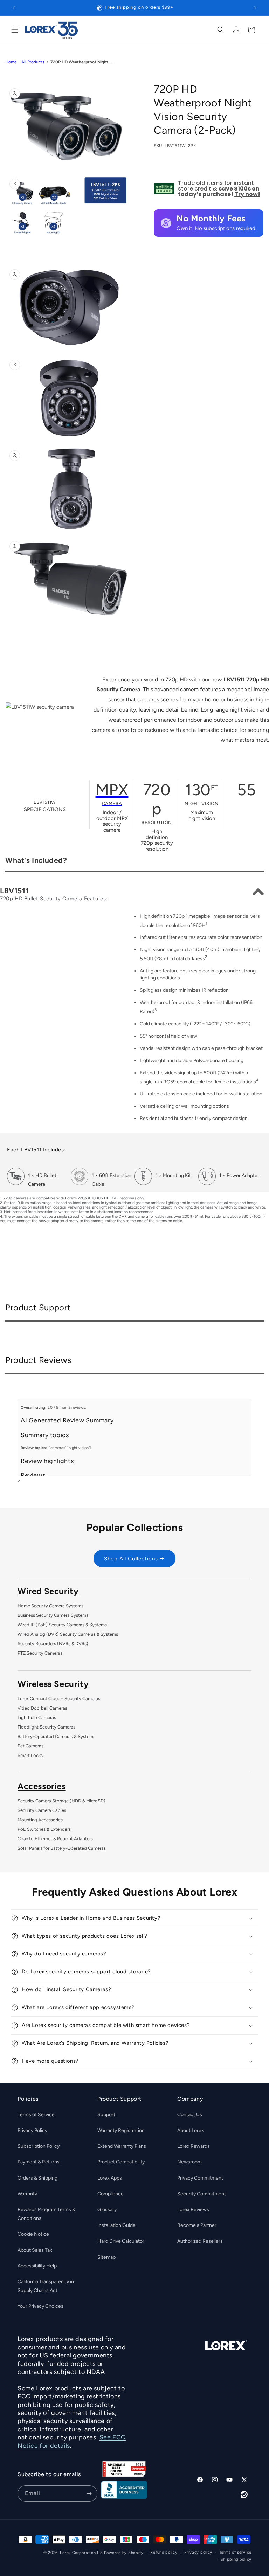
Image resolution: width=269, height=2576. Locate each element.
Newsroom (189, 2162)
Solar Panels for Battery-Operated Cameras (62, 1848)
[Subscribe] (89, 2494)
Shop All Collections (131, 1559)
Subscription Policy (39, 2146)
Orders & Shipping (37, 2178)
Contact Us (190, 2115)
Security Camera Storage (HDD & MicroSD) (61, 1801)
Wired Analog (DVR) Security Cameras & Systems (68, 1634)
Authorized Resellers (200, 2241)
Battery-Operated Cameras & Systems (56, 1736)
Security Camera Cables (42, 1810)
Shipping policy (236, 2559)
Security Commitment (202, 2194)
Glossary (107, 2210)
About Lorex (191, 2130)
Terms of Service (36, 2115)
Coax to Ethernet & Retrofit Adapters (55, 1839)
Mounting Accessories (40, 1820)
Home (11, 62)
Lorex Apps (110, 2178)
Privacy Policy (32, 2130)
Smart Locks (30, 1755)
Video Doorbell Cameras (42, 1708)
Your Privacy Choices (40, 2306)
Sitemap (106, 2257)
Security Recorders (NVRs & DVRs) (53, 1644)
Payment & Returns (39, 2162)
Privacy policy (198, 2552)
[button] (15, 30)
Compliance (111, 2194)
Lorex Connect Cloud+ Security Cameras (59, 1699)
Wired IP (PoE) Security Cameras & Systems (62, 1625)
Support (106, 2115)
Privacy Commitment (200, 2178)
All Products (33, 62)
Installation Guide (116, 2225)
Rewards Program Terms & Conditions (46, 2214)
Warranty (27, 2194)
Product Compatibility (121, 2162)
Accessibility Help (37, 2266)
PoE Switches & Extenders (44, 1829)
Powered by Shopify (124, 2553)
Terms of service (235, 2552)
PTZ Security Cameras (40, 1653)
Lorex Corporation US (81, 2553)
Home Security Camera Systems (50, 1606)
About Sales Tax (35, 2250)
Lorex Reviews (193, 2210)
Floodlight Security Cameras (46, 1727)
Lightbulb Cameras (37, 1718)
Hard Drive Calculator (121, 2241)
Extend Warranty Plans (122, 2146)
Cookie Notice (33, 2234)
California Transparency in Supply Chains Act (46, 2286)
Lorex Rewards (194, 2146)
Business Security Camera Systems (53, 1615)
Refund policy (164, 2552)
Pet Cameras (30, 1746)
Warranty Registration (121, 2130)
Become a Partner (197, 2225)
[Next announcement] (255, 8)
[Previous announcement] (14, 8)
